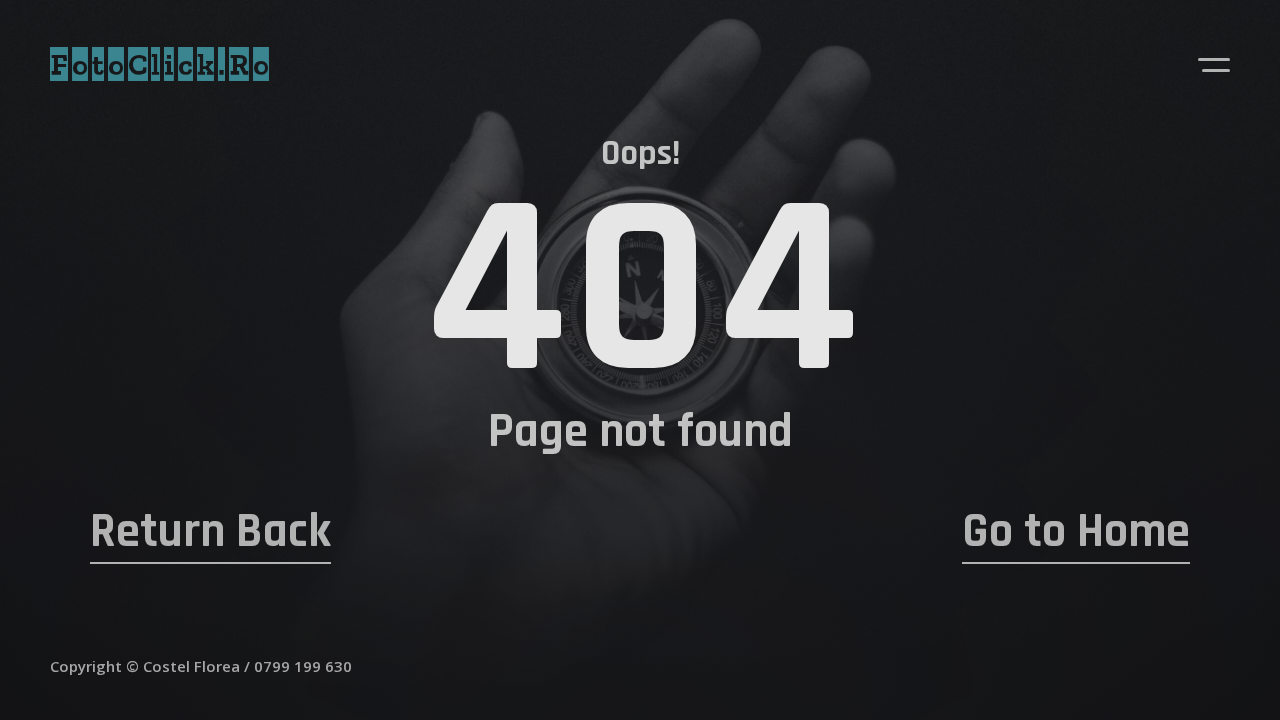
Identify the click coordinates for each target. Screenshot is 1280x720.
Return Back (210, 532)
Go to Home (1076, 532)
